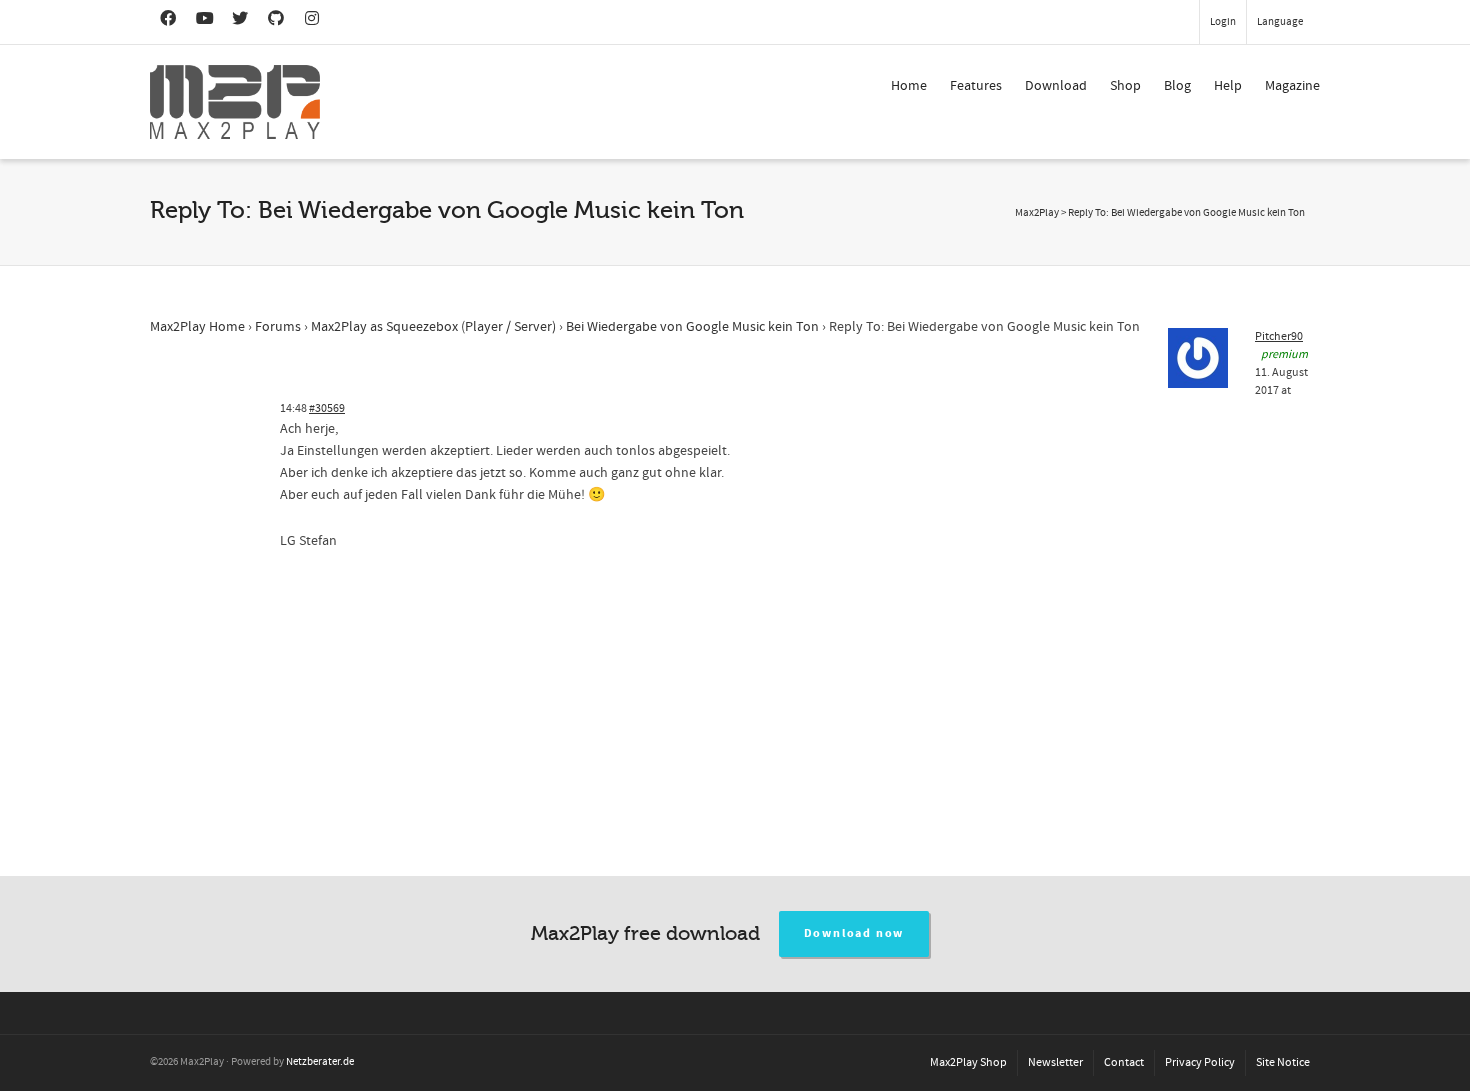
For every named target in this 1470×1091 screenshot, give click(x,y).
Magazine (1292, 86)
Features (976, 86)
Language (1280, 22)
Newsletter (1055, 1062)
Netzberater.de (320, 1062)
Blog (1177, 86)
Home (909, 86)
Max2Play (1037, 213)
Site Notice (1283, 1062)
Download (1056, 86)
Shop (1125, 86)
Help (1228, 86)
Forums (278, 327)
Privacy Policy (1200, 1062)
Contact (1124, 1062)
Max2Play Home (197, 327)
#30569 (327, 408)
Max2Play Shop (968, 1062)
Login (1223, 22)
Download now (854, 933)
